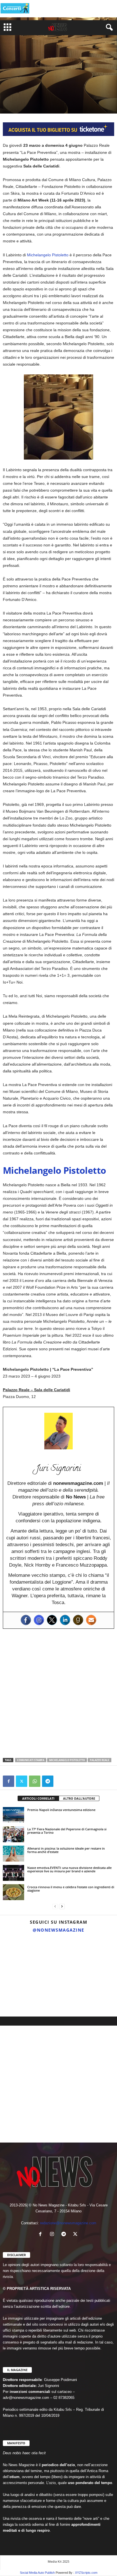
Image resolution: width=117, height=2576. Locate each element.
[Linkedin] (65, 1620)
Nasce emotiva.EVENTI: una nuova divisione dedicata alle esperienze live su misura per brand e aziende (69, 1869)
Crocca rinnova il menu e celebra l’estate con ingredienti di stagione (71, 1889)
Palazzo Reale (100, 1760)
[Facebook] (26, 1620)
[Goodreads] (78, 1620)
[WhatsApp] (35, 1781)
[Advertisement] (58, 1693)
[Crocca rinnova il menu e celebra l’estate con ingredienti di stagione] (13, 1892)
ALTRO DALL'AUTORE (79, 1798)
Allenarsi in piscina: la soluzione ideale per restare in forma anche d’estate (66, 1850)
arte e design (25, 92)
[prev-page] (55, 1907)
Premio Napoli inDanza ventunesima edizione (61, 1810)
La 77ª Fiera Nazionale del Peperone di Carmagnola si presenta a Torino (67, 1831)
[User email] (91, 1620)
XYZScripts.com (86, 2573)
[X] (22, 1781)
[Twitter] (52, 1620)
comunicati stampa (31, 1760)
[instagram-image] (19, 1955)
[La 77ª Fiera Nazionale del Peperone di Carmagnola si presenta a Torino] (13, 1834)
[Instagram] (39, 1620)
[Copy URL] (61, 1781)
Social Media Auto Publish (37, 2573)
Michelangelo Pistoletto (48, 255)
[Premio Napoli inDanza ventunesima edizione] (13, 1815)
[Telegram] (48, 1781)
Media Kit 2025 (58, 2561)
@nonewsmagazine (58, 1930)
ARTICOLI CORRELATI (38, 1798)
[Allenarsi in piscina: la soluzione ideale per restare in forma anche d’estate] (13, 1854)
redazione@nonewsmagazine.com (68, 2223)
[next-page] (62, 1907)
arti (8, 92)
